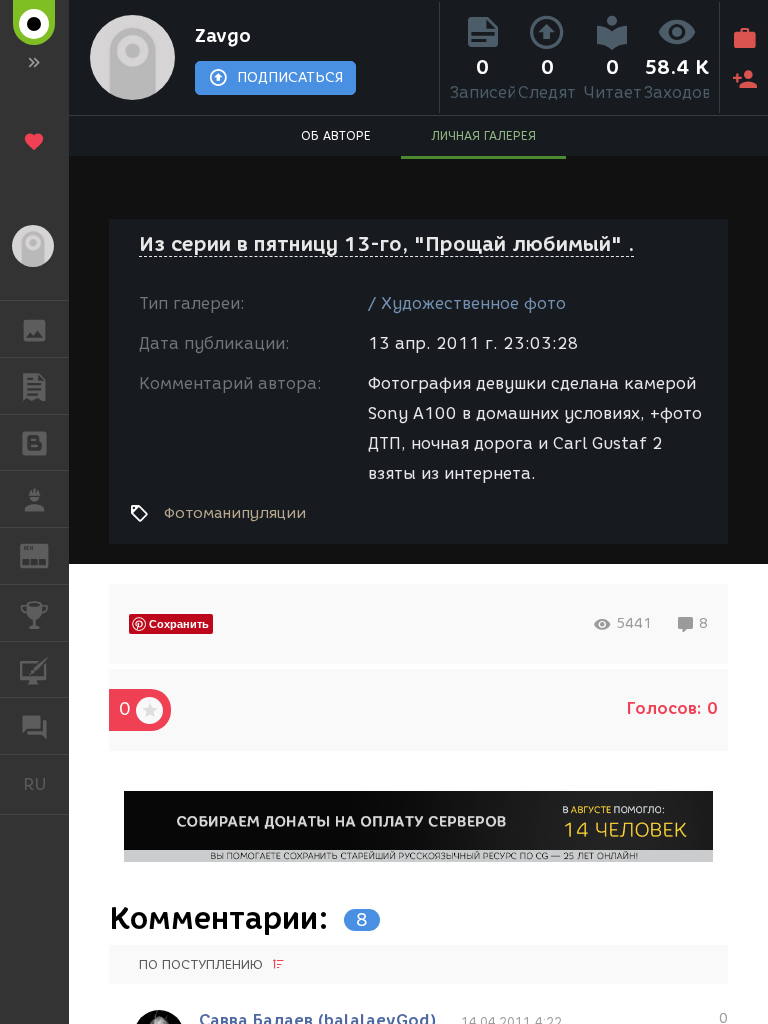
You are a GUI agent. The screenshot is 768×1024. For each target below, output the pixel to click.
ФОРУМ (34, 726)
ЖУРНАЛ (46, 554)
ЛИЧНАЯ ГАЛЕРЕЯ (483, 135)
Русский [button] (46, 784)
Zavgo (223, 36)
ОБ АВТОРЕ (336, 135)
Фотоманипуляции (235, 513)
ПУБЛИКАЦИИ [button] (34, 386)
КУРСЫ (34, 670)
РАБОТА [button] (34, 499)
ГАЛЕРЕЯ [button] (34, 329)
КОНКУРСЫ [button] (34, 613)
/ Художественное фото (467, 303)
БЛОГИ (34, 443)
